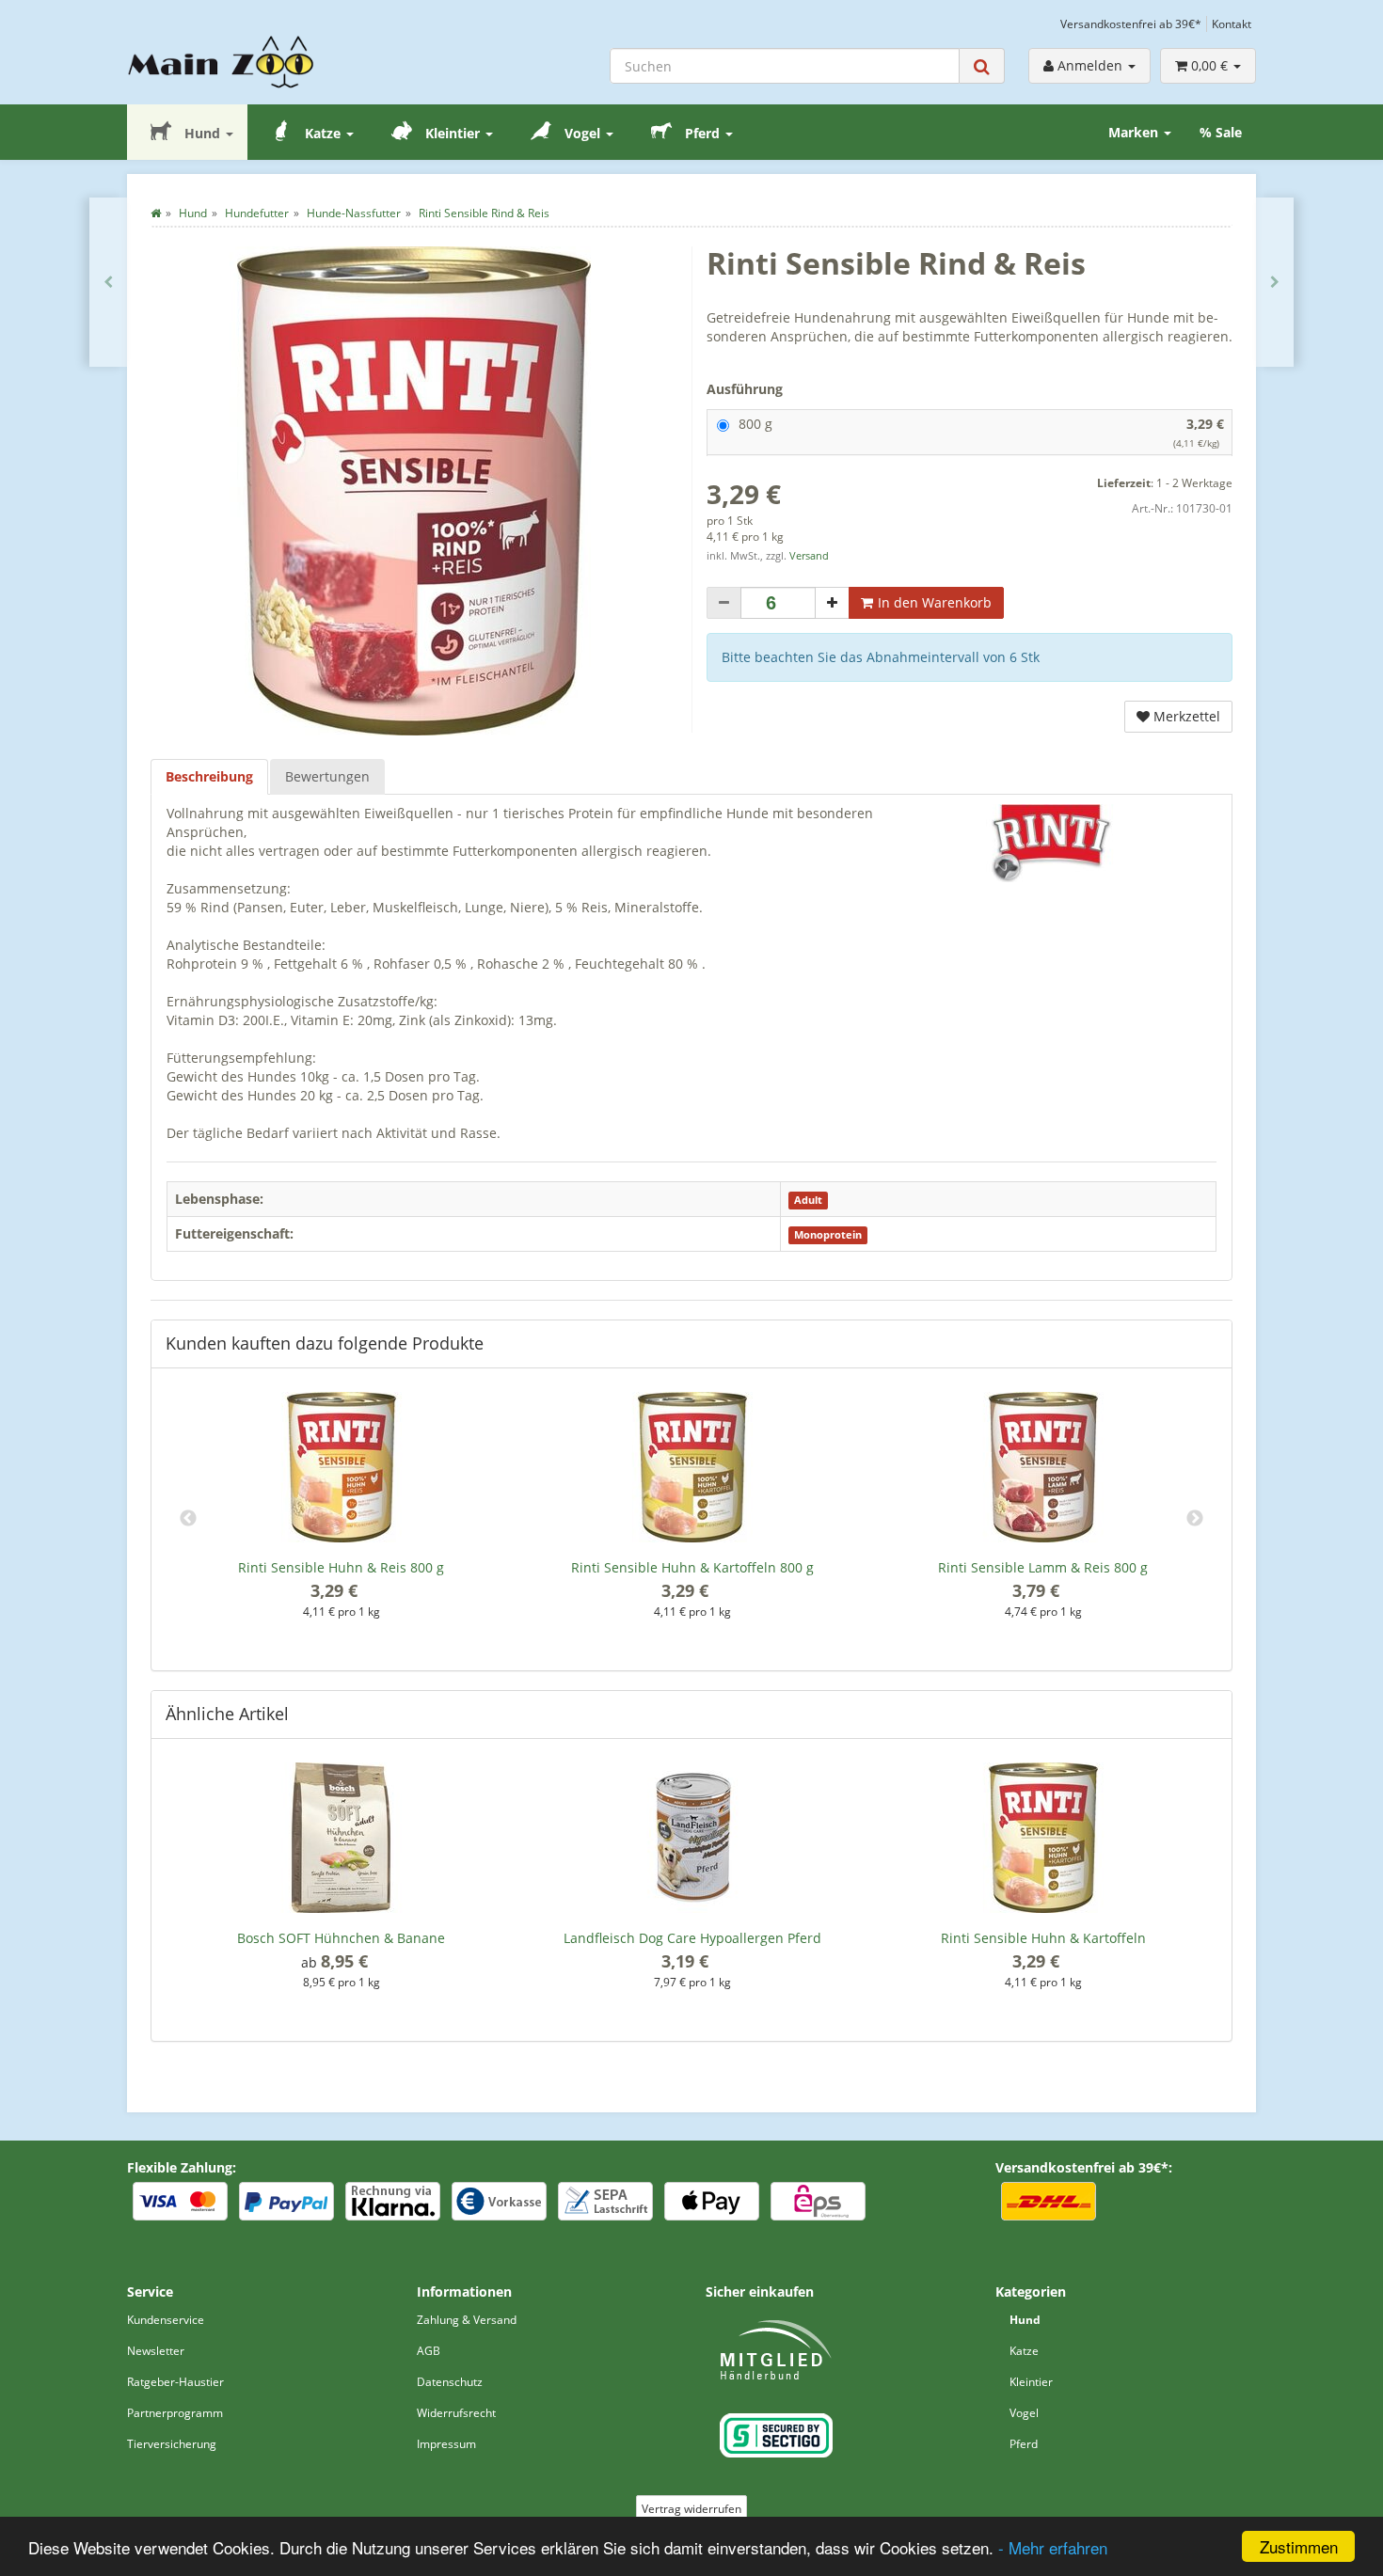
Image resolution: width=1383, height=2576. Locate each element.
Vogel (582, 133)
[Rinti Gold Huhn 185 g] (1275, 282)
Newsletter (156, 2351)
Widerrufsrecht (456, 2413)
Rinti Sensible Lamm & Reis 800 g (1043, 1567)
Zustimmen (1299, 2546)
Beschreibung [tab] (209, 776)
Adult (808, 1200)
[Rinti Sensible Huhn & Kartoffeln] (108, 282)
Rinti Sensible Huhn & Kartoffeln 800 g (692, 1567)
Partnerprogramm (175, 2413)
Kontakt (1232, 24)
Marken (1135, 132)
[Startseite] (156, 213)
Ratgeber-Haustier (175, 2382)
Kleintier (453, 133)
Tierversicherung (172, 2444)
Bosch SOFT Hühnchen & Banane (341, 1938)
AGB (429, 2351)
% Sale (1221, 132)
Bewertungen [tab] (327, 776)
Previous (188, 1519)
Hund (202, 133)
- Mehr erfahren (1053, 2547)
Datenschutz (450, 2382)
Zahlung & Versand (467, 2320)
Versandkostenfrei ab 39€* (1131, 24)
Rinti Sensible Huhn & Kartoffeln (1043, 1938)
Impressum (446, 2444)
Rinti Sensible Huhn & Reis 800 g (341, 1567)
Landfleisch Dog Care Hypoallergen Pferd (692, 1938)
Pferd (702, 133)
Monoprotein (828, 1235)
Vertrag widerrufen (691, 2509)
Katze (323, 133)
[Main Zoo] (258, 62)
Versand (809, 556)
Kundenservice (166, 2320)
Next (1195, 1519)
